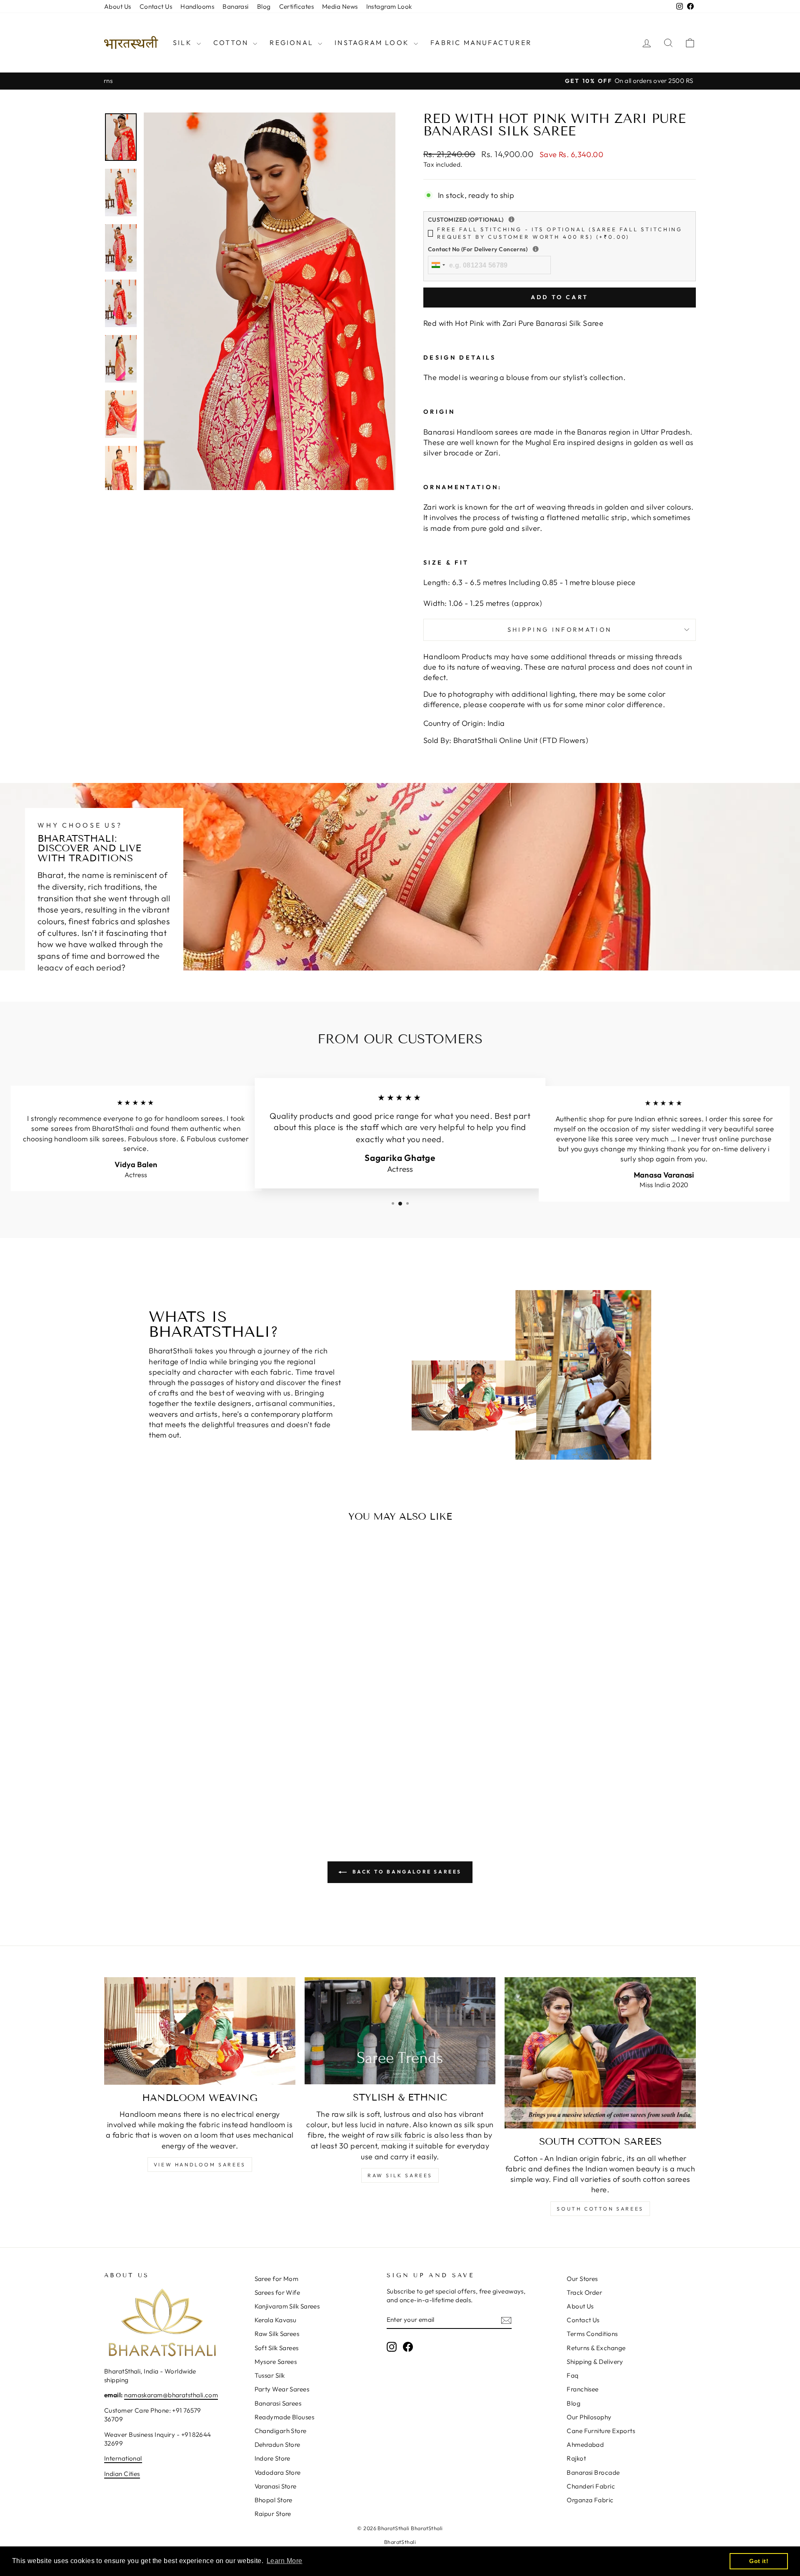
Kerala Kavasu (276, 2320)
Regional (293, 43)
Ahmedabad (585, 2445)
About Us (118, 6)
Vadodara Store (278, 2472)
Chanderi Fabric (591, 2486)
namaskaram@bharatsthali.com (171, 2395)
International (123, 2458)
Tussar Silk (270, 2375)
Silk (184, 43)
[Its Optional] (511, 219)
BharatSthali (400, 2542)
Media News (340, 6)
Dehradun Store (277, 2445)
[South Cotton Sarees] (600, 2053)
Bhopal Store (274, 2500)
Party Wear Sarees (282, 2389)
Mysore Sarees (276, 2362)
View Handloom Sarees (200, 2165)
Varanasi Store (276, 2486)
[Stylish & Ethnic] (400, 2031)
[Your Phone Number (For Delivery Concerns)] (536, 249)
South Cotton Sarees (600, 2209)
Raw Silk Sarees (400, 2175)
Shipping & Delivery (595, 2362)
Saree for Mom (277, 2279)
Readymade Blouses (285, 2417)
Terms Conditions (592, 2334)
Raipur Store (273, 2514)
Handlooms (197, 6)
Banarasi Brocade (593, 2472)
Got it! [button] (759, 2561)
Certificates (296, 6)
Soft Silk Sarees (277, 2348)
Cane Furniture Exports (601, 2431)
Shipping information (560, 630)
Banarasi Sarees (278, 2403)
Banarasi (236, 6)
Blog (264, 6)
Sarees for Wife (277, 2292)
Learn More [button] (285, 2561)
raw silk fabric (401, 2135)
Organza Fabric (590, 2500)
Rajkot (576, 2458)
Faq (572, 2375)
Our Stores (582, 2279)
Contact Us (156, 6)
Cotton (232, 43)
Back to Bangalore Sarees (406, 1872)
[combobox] (438, 265)
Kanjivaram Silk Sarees (287, 2306)
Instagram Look (389, 6)
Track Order (584, 2292)
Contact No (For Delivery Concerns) (532, 249)
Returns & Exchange (596, 2348)
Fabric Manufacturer (481, 43)
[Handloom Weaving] (200, 2031)
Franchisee (583, 2389)
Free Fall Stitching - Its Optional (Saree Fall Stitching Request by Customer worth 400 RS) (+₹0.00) (560, 233)
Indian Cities (122, 2474)
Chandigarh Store (281, 2431)
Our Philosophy (589, 2417)
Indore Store (272, 2458)
